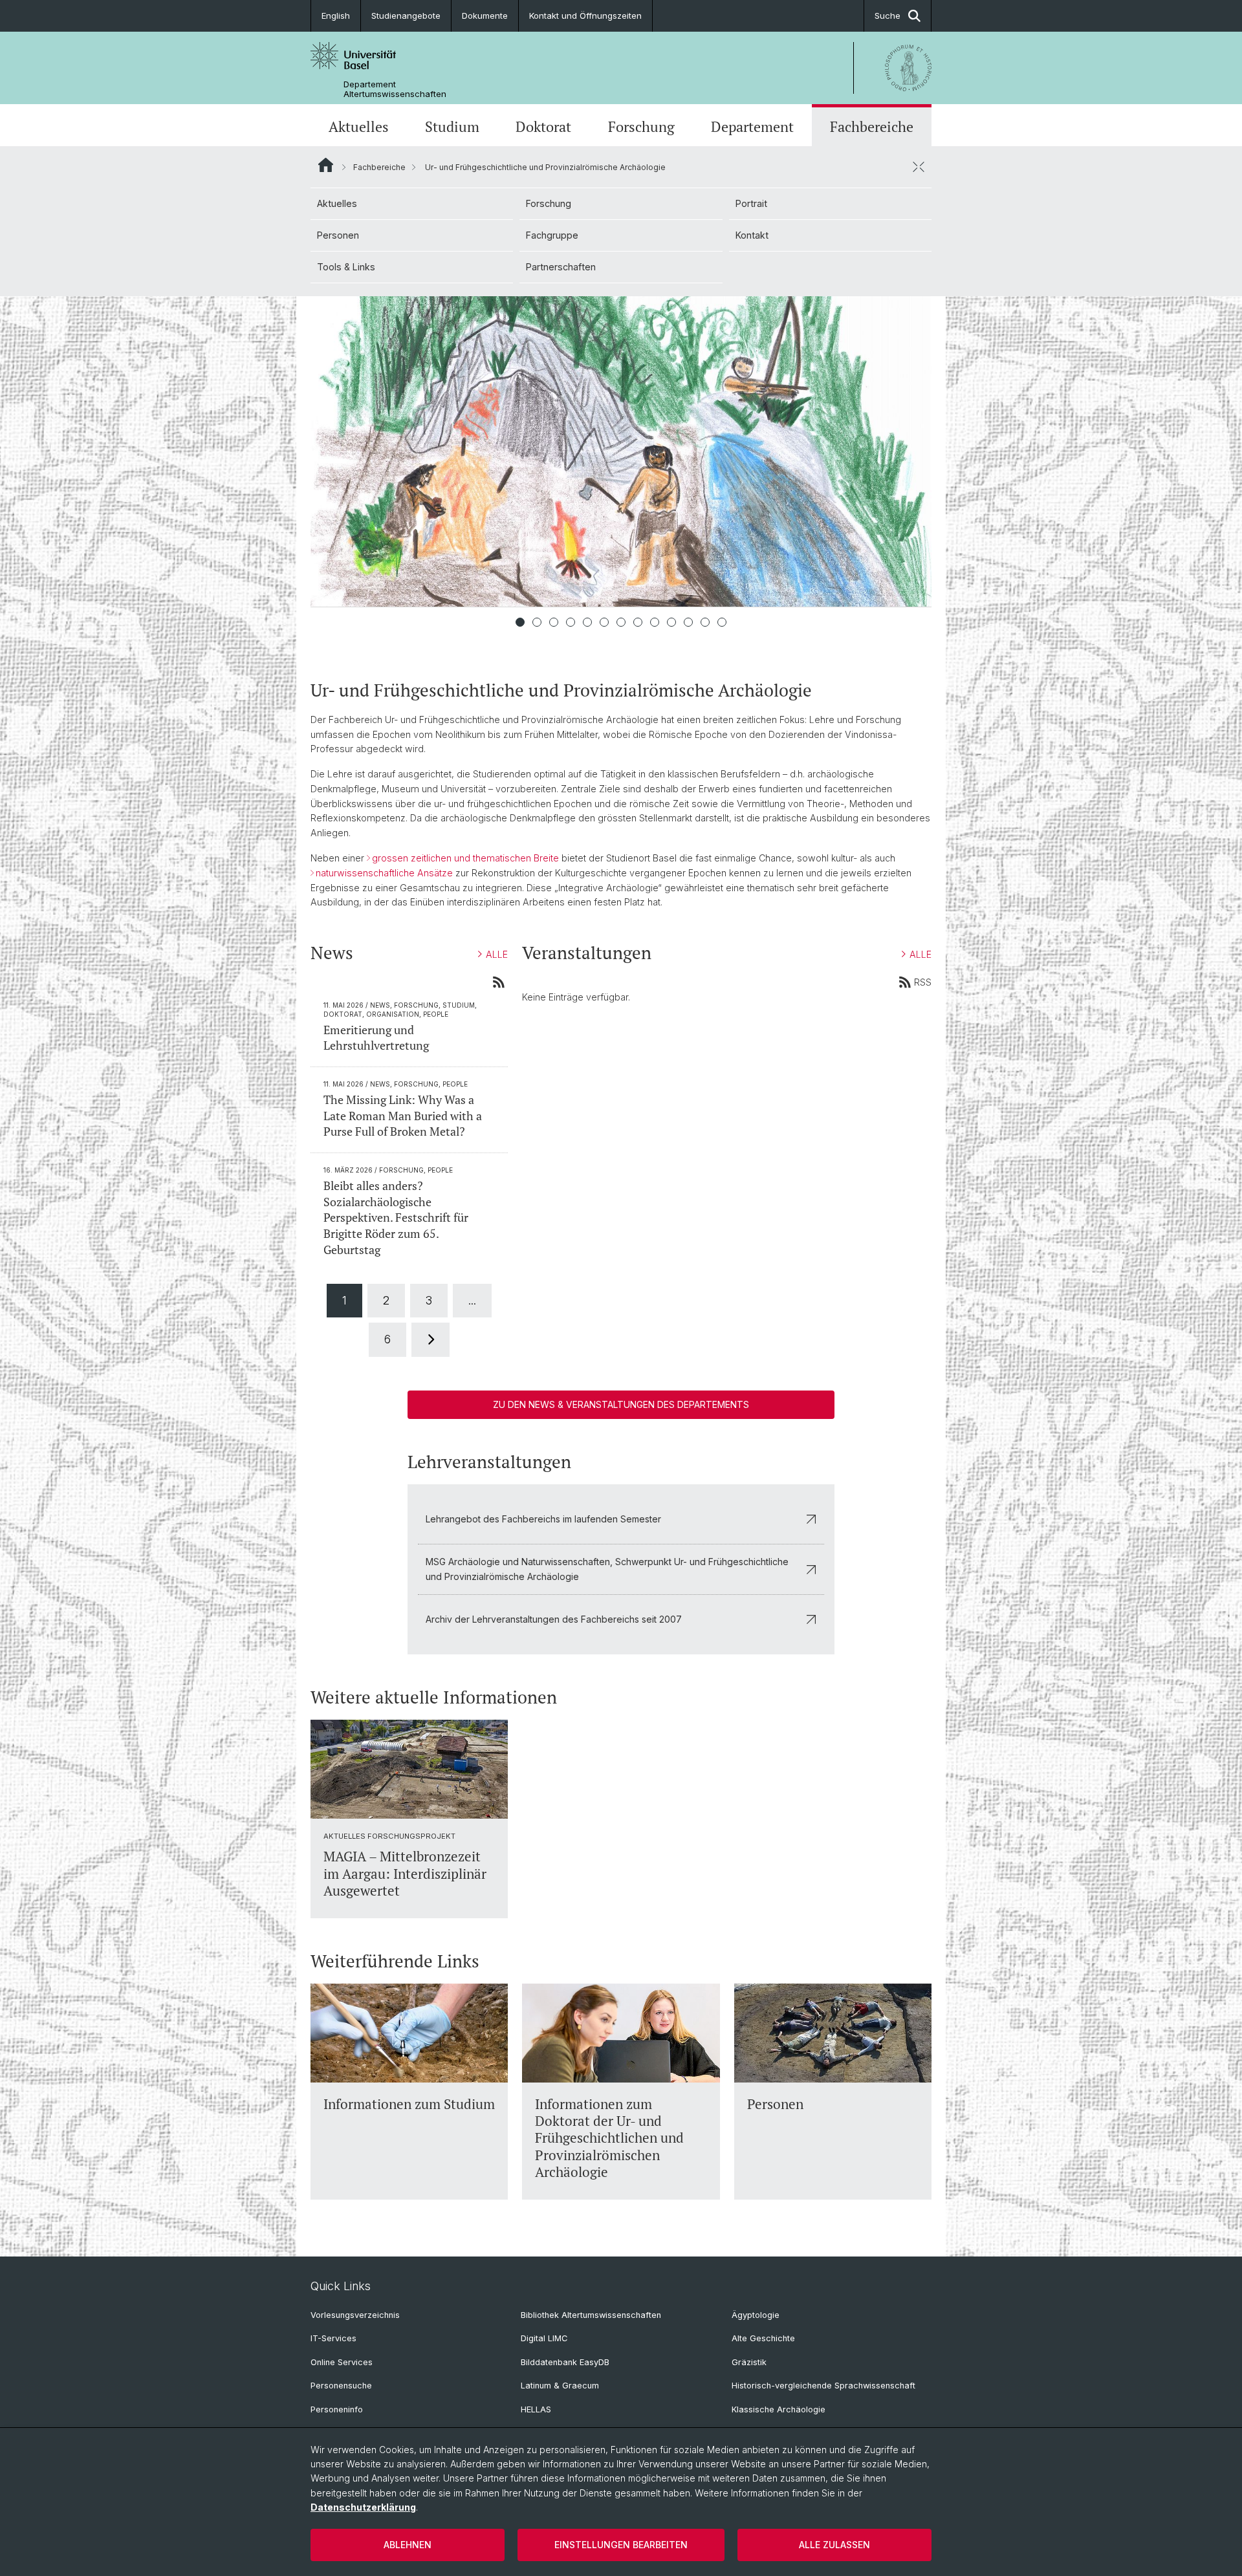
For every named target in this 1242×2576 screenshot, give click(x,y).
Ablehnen (408, 2545)
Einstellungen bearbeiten (621, 2545)
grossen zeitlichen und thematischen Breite (465, 858)
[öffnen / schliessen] (919, 167)
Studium (452, 127)
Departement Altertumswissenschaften (395, 89)
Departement (752, 127)
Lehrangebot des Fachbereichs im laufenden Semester (543, 1519)
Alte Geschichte (763, 2338)
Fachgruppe (552, 235)
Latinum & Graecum (560, 2386)
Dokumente (485, 16)
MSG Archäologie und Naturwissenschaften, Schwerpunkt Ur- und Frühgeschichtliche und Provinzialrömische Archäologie (607, 1569)
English (336, 16)
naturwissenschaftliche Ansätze (384, 873)
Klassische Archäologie (779, 2409)
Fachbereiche (872, 127)
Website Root (326, 165)
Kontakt (752, 235)
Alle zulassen (834, 2545)
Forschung (641, 127)
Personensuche (341, 2386)
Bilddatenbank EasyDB (565, 2362)
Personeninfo (337, 2409)
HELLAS (536, 2409)
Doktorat (543, 127)
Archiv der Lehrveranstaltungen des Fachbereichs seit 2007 (554, 1619)
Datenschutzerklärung (363, 2507)
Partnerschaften (561, 267)
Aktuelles (359, 127)
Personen (338, 235)
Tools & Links (346, 267)
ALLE (497, 954)
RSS (923, 982)
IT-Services (333, 2338)
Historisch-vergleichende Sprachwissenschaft (823, 2386)
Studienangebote (406, 16)
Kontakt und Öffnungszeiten (585, 16)
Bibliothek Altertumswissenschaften (591, 2315)
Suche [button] (888, 16)
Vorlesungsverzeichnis (355, 2315)
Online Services (342, 2362)
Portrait (751, 203)
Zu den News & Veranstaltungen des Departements (621, 1404)
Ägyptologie (756, 2315)
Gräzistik (749, 2362)
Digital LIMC (544, 2338)
